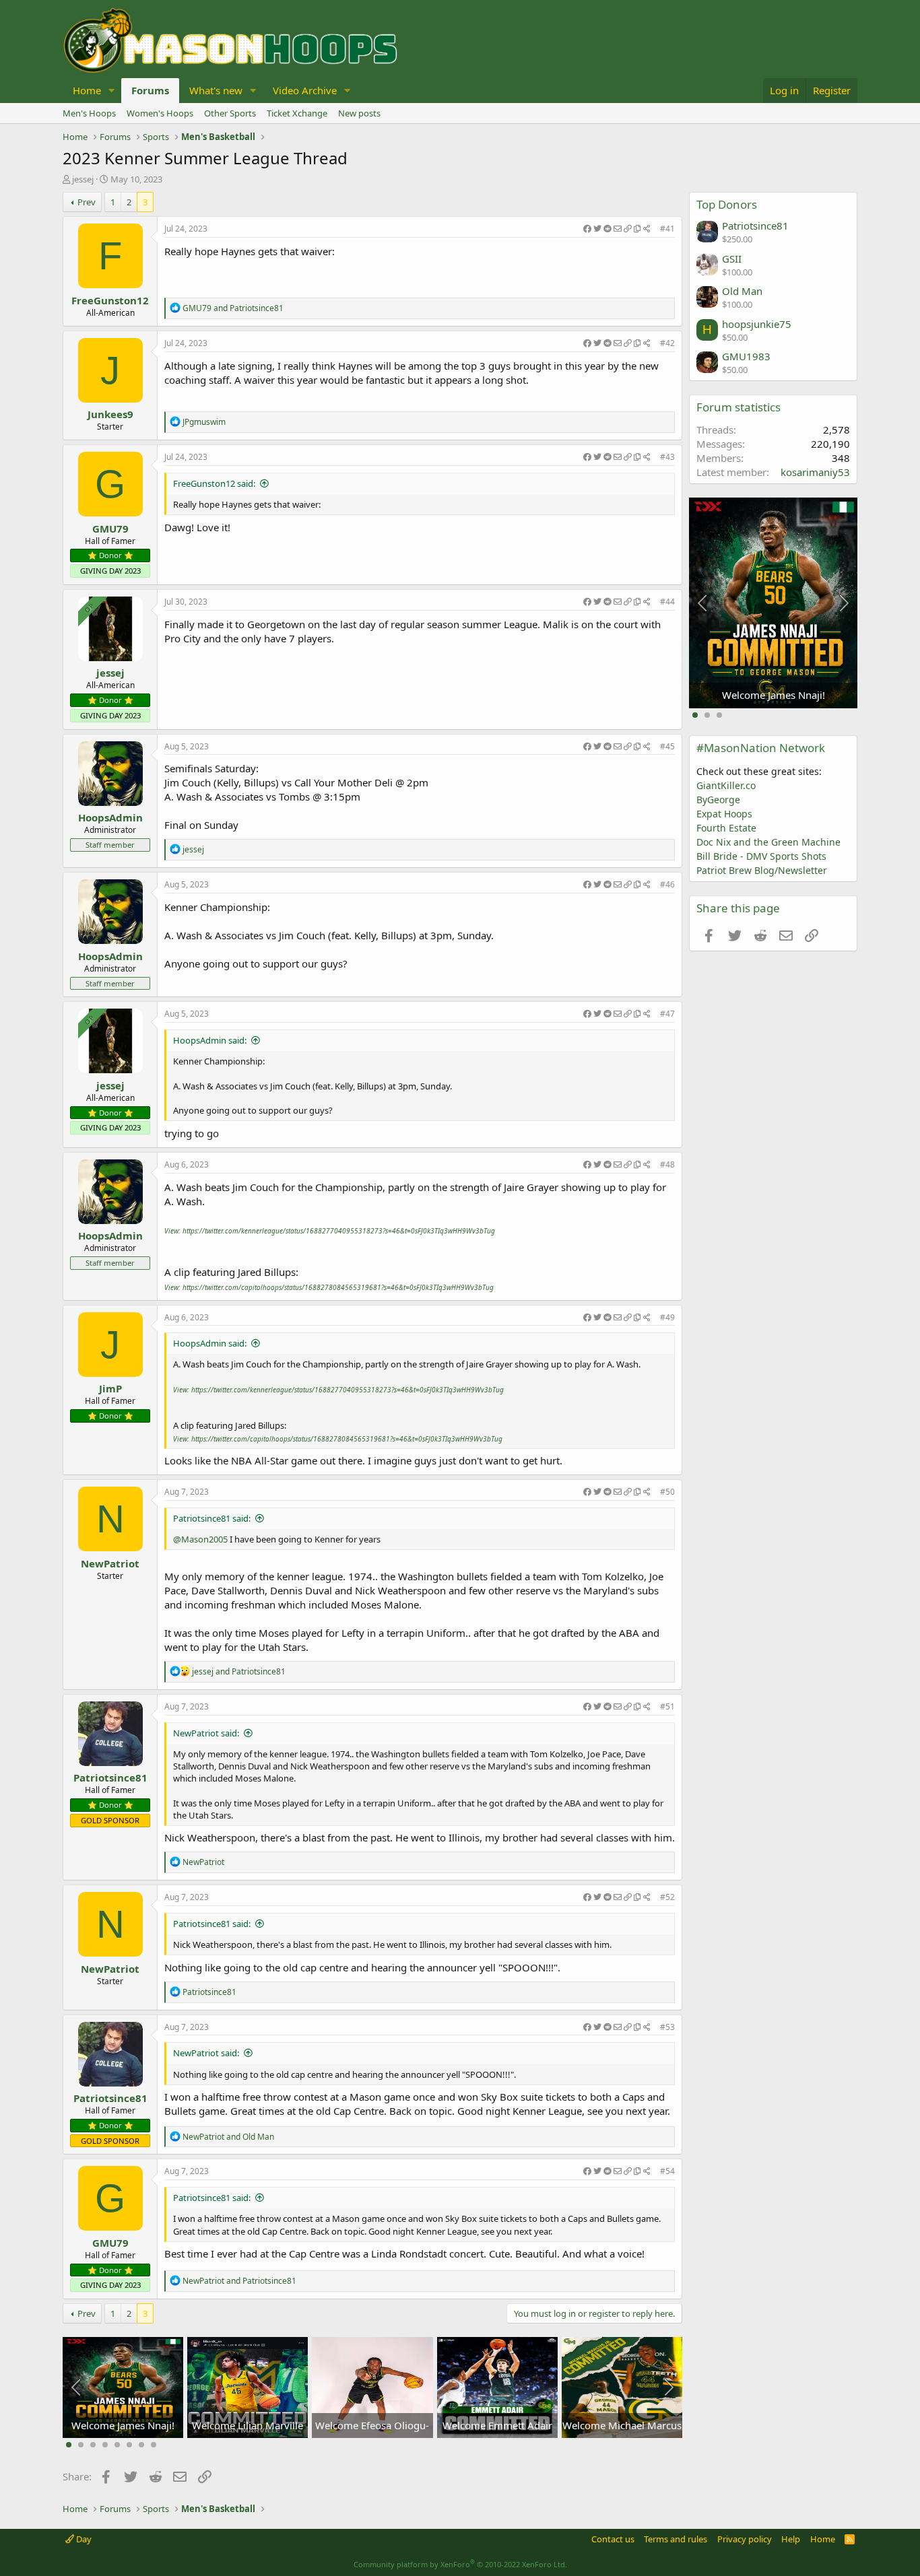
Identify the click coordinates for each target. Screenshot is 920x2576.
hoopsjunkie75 (757, 324)
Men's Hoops (89, 113)
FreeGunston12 (110, 300)
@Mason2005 (200, 1539)
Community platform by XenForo (460, 2564)
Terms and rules (676, 2539)
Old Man (742, 291)
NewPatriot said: (206, 1733)
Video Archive (305, 90)
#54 (667, 2171)
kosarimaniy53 (815, 472)
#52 (667, 1897)
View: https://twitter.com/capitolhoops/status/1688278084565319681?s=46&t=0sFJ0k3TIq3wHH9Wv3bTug (329, 1287)
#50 (667, 1492)
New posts (359, 113)
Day (83, 2539)
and (233, 308)
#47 (667, 1014)
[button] (112, 91)
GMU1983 (746, 356)
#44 (667, 602)
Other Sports (230, 113)
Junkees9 (110, 414)
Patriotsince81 (110, 1777)
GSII (732, 259)
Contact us (613, 2539)
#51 (667, 1706)
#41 (667, 229)
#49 (667, 1317)
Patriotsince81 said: (212, 1518)
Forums (150, 90)
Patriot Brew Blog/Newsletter (762, 870)
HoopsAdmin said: (210, 1040)
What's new (216, 90)
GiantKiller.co (726, 785)
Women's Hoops (160, 113)
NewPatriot (110, 1563)
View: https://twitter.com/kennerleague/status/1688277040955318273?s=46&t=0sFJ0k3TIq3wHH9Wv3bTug (330, 1231)
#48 (667, 1164)
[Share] (617, 229)
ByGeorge (718, 800)
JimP (110, 1388)
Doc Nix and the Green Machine (768, 842)
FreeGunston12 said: (214, 483)
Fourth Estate (726, 828)
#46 (667, 884)
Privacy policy (745, 2539)
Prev (87, 202)
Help (791, 2539)
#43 (667, 457)
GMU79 (110, 529)
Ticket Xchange (297, 113)
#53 (667, 2027)
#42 (667, 343)
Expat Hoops (724, 814)
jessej (83, 179)
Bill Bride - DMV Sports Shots (761, 856)
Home (87, 90)
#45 (667, 746)
